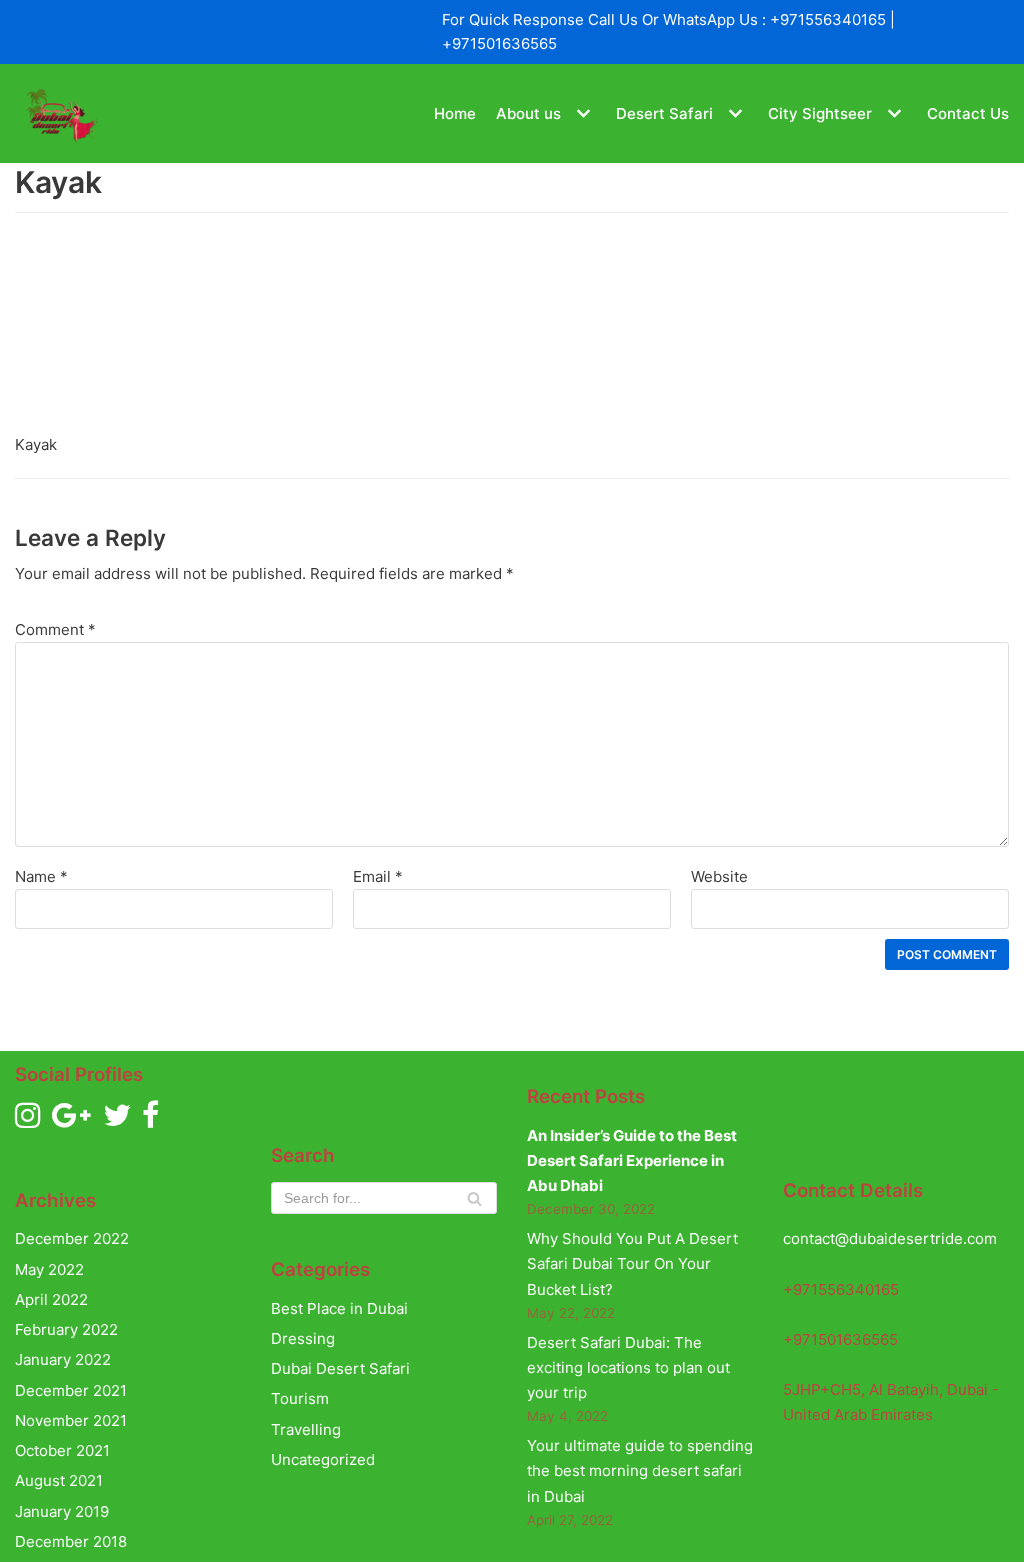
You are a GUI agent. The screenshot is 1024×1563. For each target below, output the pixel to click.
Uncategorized (323, 1459)
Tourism (300, 1398)
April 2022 (51, 1299)
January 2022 (63, 1359)
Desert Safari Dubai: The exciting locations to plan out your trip (628, 1368)
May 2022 (49, 1269)
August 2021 (59, 1480)
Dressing (303, 1338)
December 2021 (71, 1390)
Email (378, 876)
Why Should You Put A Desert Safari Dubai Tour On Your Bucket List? (632, 1264)
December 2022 (72, 1238)
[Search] (474, 1198)
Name (41, 876)
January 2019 (62, 1511)
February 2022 (66, 1329)
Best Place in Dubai (339, 1308)
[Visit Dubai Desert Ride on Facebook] (150, 1120)
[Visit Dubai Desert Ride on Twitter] (117, 1120)
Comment (55, 629)
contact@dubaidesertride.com (890, 1238)
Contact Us (968, 113)
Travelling (306, 1429)
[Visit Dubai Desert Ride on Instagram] (28, 1120)
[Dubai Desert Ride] (60, 113)
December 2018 (71, 1541)
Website (719, 876)
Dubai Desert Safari (340, 1368)
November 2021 (71, 1420)
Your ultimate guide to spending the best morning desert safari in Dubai (640, 1471)
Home (455, 113)
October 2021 (62, 1450)
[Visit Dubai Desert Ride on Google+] (71, 1120)
